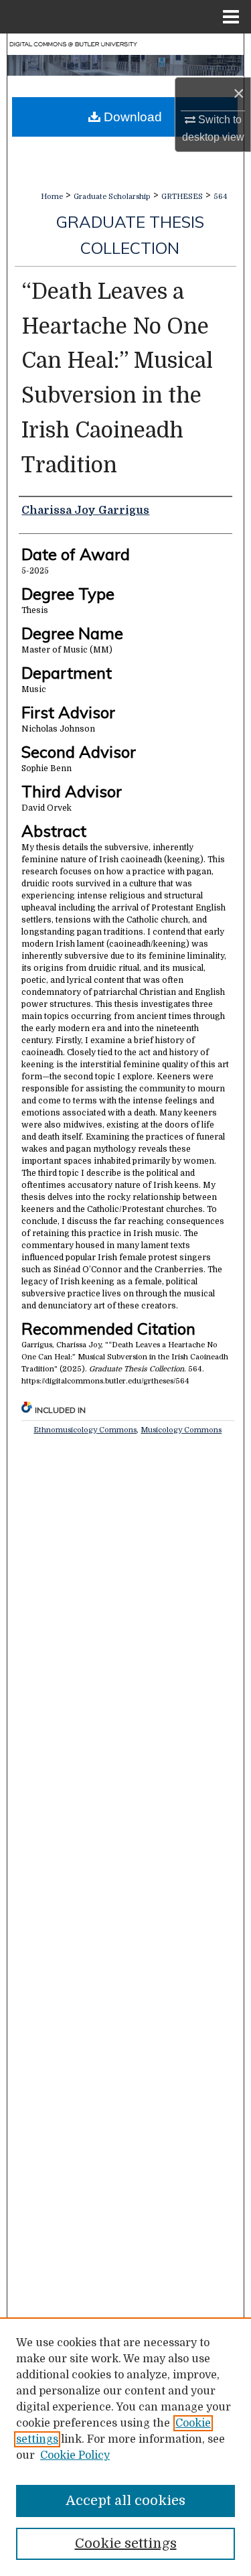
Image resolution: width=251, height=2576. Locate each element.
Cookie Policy (75, 2455)
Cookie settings (126, 2544)
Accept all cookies (125, 2501)
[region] (125, 2447)
